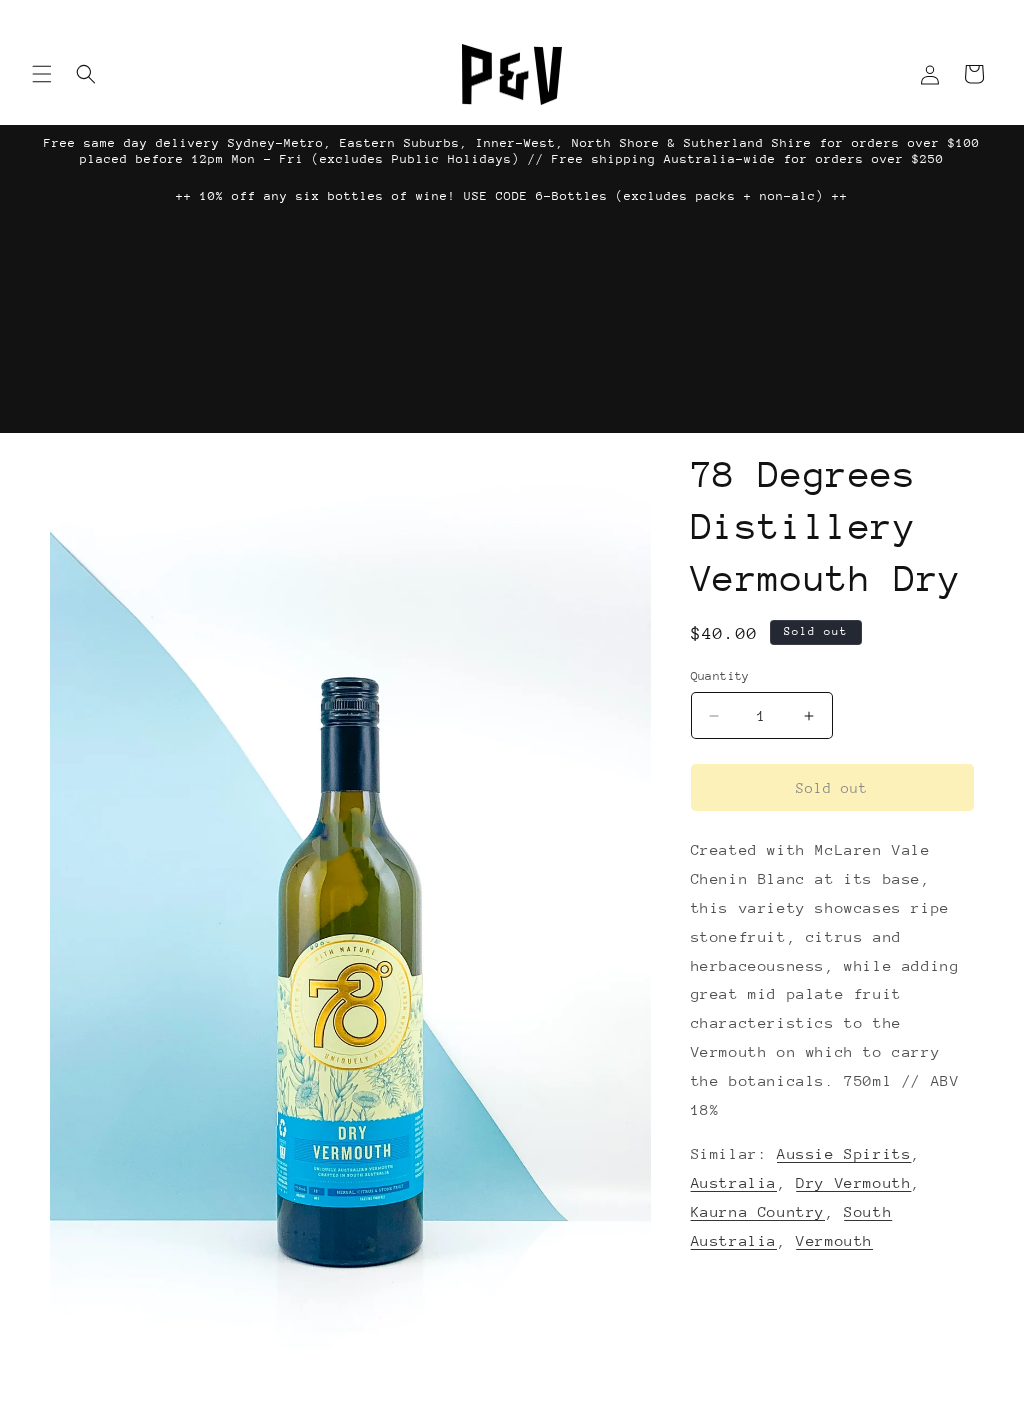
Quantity (720, 676)
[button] (42, 74)
